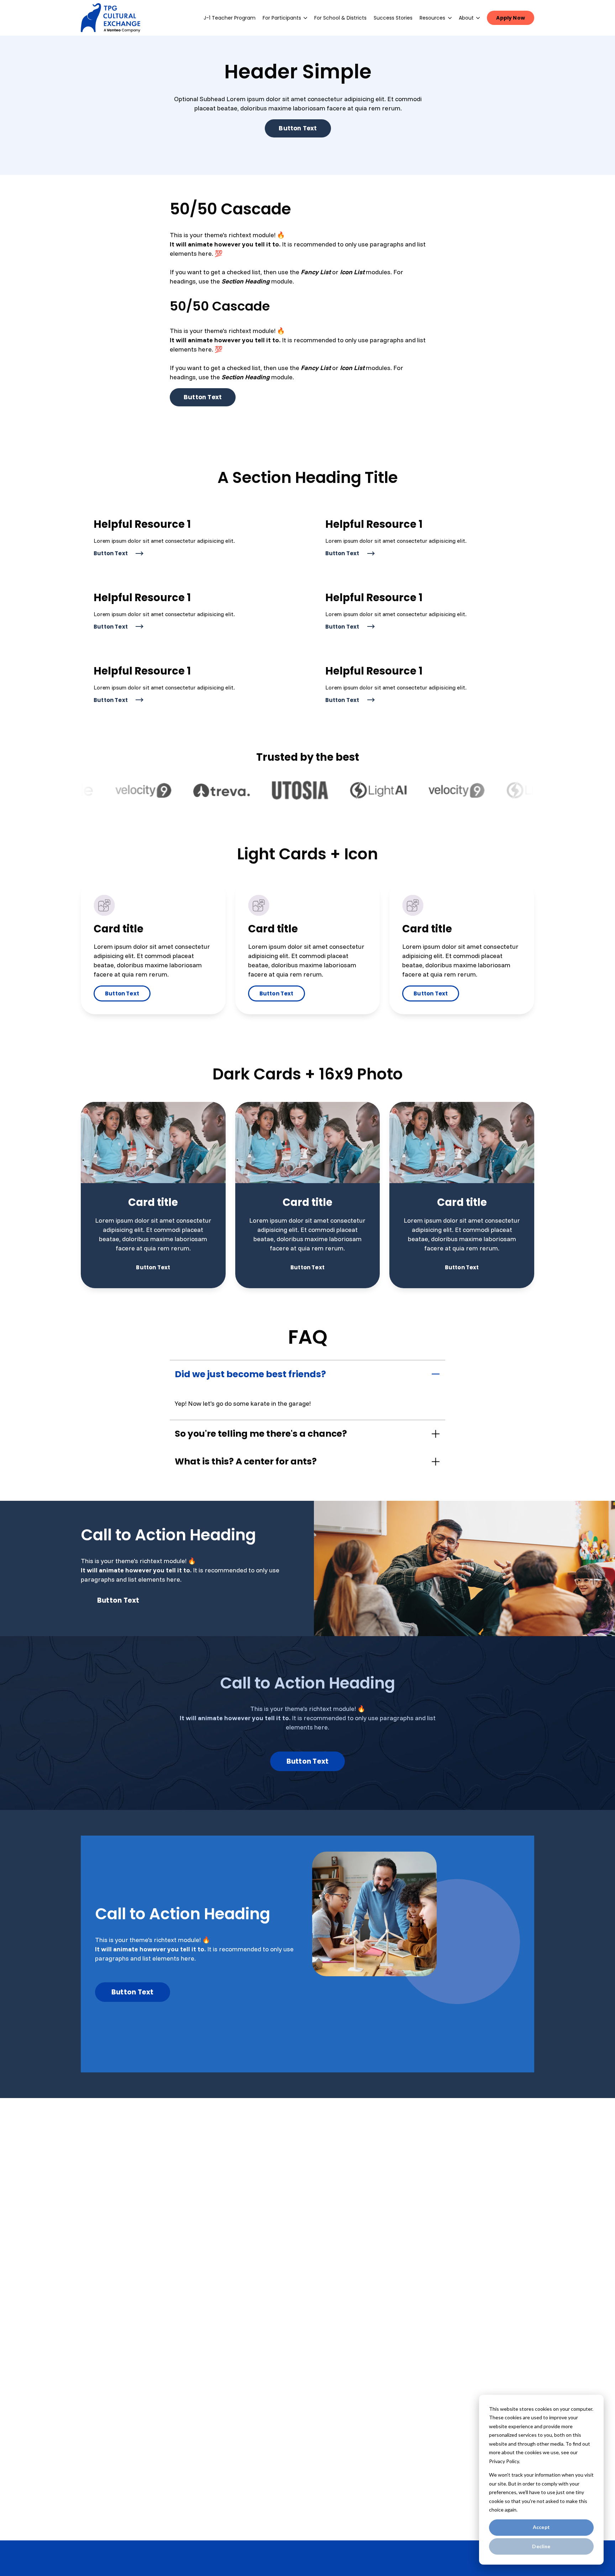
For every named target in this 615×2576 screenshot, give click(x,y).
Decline (541, 2546)
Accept (541, 2527)
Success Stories (393, 18)
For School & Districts (340, 18)
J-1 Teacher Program (230, 18)
